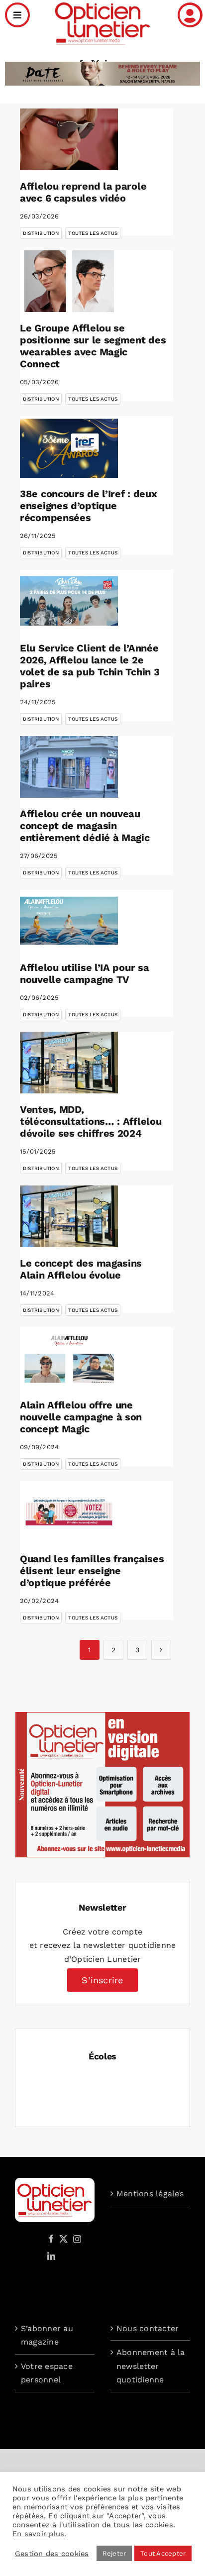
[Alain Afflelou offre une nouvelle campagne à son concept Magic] (69, 1358)
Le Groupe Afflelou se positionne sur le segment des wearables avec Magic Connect (93, 346)
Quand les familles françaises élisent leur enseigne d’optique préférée (92, 1571)
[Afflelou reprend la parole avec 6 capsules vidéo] (69, 139)
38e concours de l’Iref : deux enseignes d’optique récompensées (88, 506)
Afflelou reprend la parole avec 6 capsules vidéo (83, 192)
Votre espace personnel (47, 2373)
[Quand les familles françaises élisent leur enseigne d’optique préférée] (69, 1512)
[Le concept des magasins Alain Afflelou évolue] (69, 1216)
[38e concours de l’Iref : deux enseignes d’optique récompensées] (69, 447)
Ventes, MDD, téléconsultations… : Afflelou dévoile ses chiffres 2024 (91, 1121)
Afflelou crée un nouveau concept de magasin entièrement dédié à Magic (85, 826)
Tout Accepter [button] (163, 2553)
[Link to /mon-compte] (190, 15)
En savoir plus (38, 2534)
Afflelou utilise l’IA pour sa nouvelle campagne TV (84, 973)
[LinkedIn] (51, 2256)
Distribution (41, 233)
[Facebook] (51, 2239)
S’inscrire (102, 1980)
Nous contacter (148, 2328)
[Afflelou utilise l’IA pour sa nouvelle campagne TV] (69, 921)
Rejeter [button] (114, 2553)
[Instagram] (76, 2239)
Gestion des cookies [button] (52, 2554)
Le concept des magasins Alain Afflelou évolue (81, 1269)
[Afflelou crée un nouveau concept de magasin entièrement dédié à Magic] (69, 767)
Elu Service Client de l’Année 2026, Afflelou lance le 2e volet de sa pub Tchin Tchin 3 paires (90, 666)
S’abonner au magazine (47, 2335)
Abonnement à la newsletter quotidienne (151, 2366)
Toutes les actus (93, 233)
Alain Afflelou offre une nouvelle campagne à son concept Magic (81, 1417)
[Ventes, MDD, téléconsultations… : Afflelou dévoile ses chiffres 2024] (69, 1063)
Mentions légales (150, 2194)
